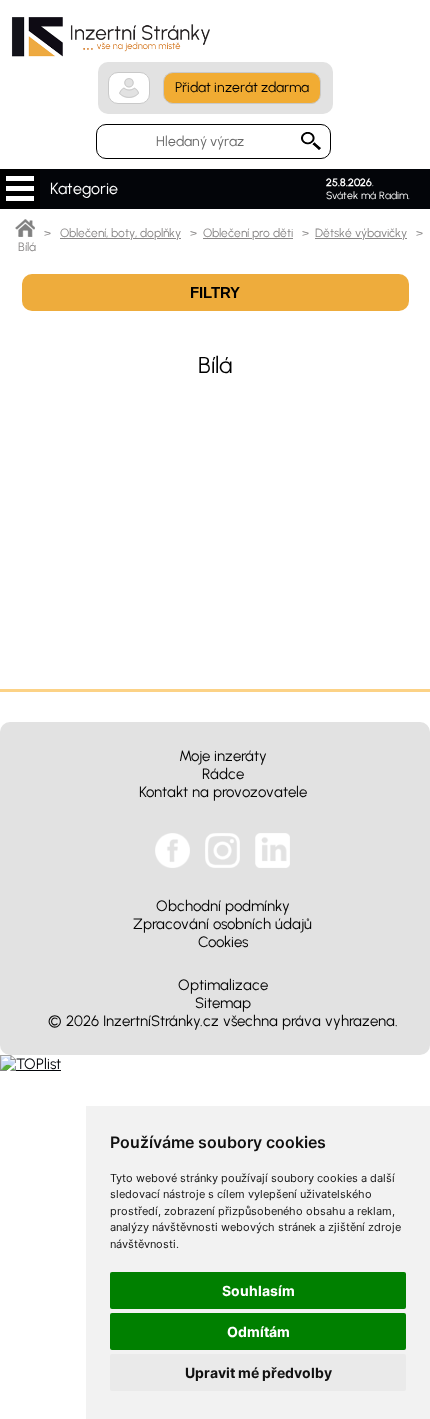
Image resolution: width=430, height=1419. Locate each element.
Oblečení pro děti (248, 233)
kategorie (20, 189)
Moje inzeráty (223, 756)
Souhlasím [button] (258, 1290)
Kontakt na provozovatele (223, 792)
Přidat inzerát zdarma (242, 87)
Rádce (223, 774)
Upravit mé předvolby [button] (258, 1372)
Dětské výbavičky (361, 233)
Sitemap (223, 1003)
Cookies (223, 942)
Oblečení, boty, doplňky (120, 233)
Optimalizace (223, 985)
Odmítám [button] (258, 1331)
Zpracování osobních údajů (222, 924)
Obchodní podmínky (223, 906)
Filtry (215, 292)
